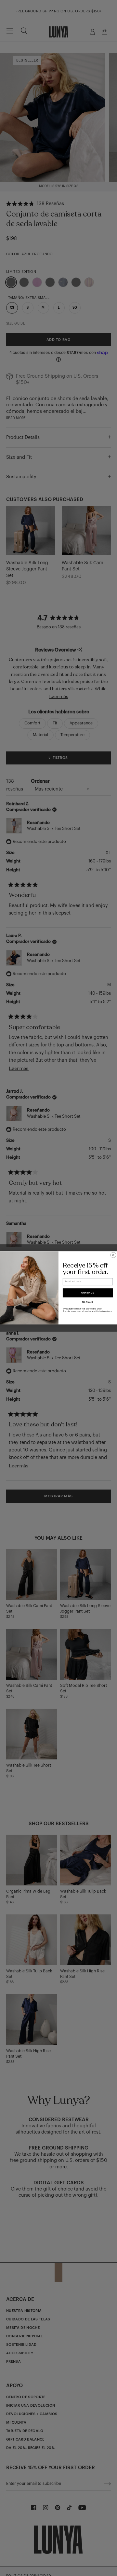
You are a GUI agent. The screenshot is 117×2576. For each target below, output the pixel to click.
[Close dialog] (113, 1255)
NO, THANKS (88, 1302)
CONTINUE (88, 1293)
